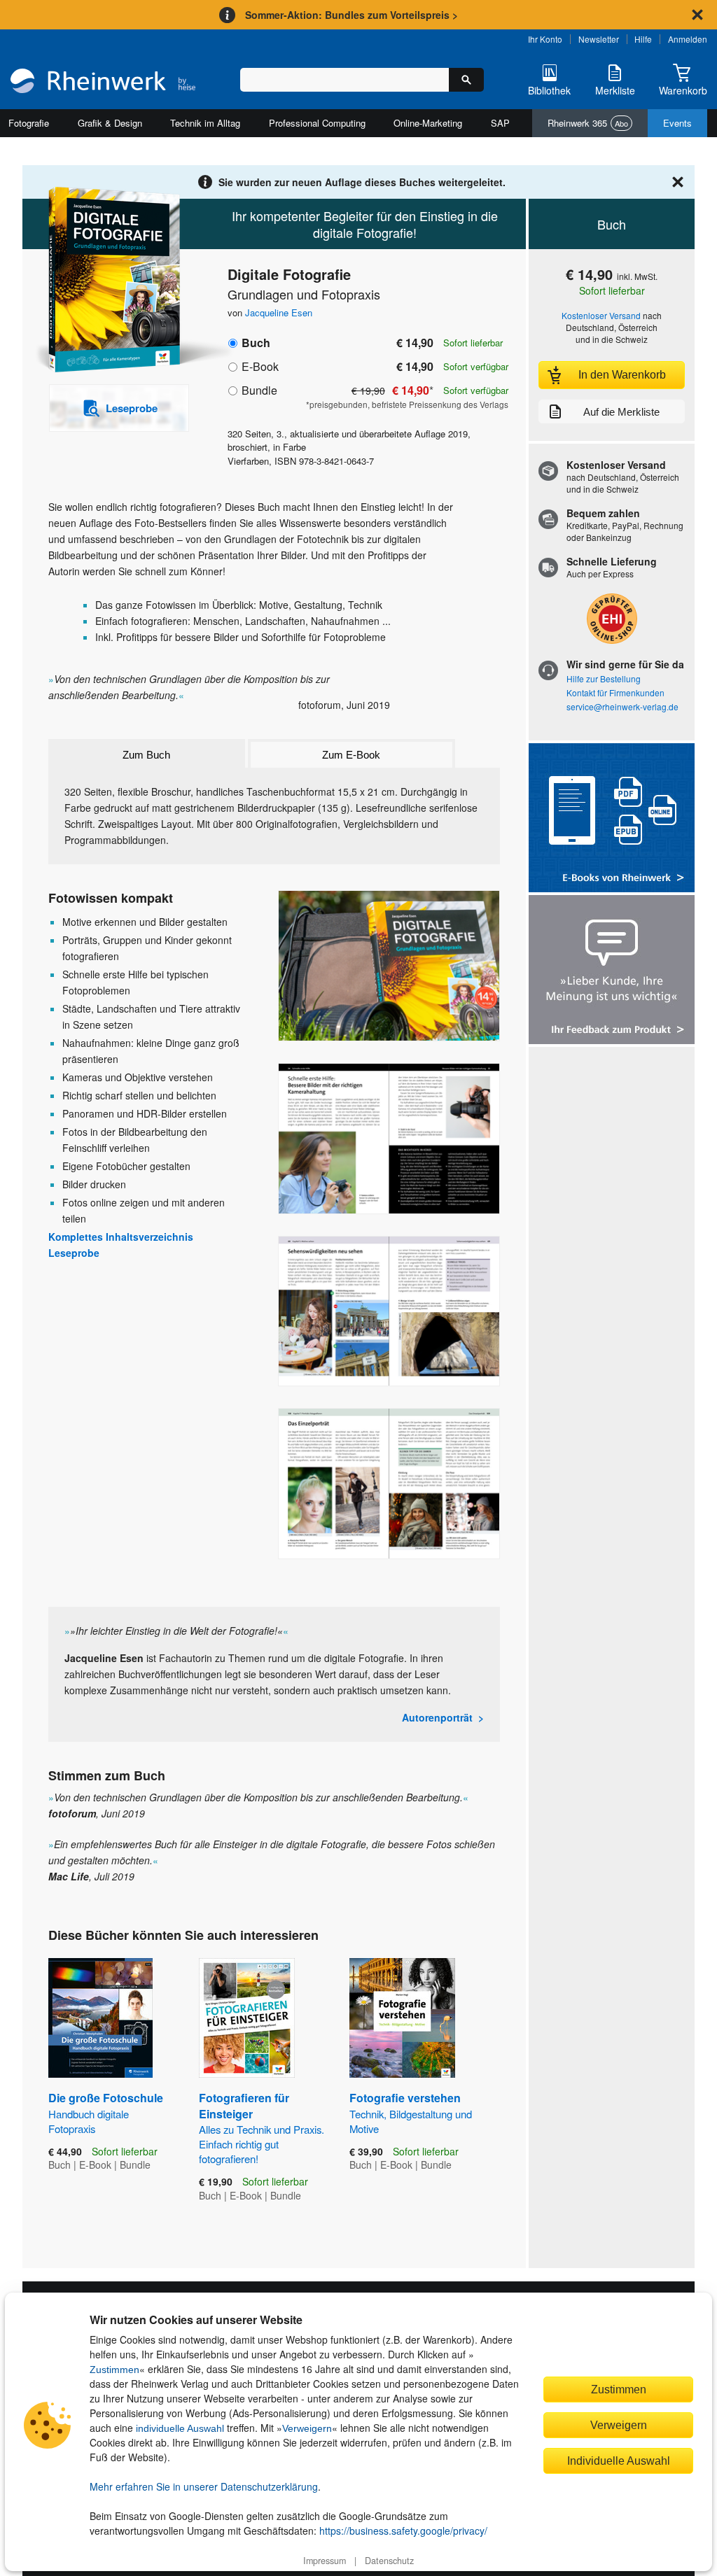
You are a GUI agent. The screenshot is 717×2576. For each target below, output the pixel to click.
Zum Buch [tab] (146, 755)
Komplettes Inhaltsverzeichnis (121, 1237)
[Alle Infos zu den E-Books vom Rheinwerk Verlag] (612, 819)
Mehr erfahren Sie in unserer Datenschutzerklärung (204, 2486)
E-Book (260, 366)
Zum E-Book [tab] (351, 755)
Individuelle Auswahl (619, 2461)
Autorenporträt (437, 1717)
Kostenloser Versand (601, 315)
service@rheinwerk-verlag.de (622, 706)
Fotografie (29, 123)
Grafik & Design (110, 123)
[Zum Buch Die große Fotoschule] (100, 2018)
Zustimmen (114, 2370)
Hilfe (643, 39)
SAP (500, 123)
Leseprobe (74, 1253)
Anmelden (688, 39)
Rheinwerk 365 (588, 123)
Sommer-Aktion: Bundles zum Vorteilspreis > (351, 15)
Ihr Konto (545, 39)
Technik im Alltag (205, 123)
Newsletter (599, 39)
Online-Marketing (428, 123)
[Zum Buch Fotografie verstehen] (402, 2018)
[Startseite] (103, 82)
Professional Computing (317, 123)
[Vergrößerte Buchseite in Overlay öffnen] (389, 966)
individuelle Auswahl (180, 2428)
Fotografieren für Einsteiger (262, 2128)
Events (677, 123)
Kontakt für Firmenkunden (615, 692)
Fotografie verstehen (411, 2112)
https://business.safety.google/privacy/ (403, 2531)
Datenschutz (389, 2561)
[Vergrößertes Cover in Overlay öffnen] (112, 281)
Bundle (259, 390)
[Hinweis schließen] (697, 15)
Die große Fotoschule (106, 2112)
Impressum (325, 2561)
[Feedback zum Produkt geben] (612, 971)
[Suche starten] (466, 80)
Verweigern (307, 2428)
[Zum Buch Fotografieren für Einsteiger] (247, 2018)
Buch (256, 343)
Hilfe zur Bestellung (604, 678)
